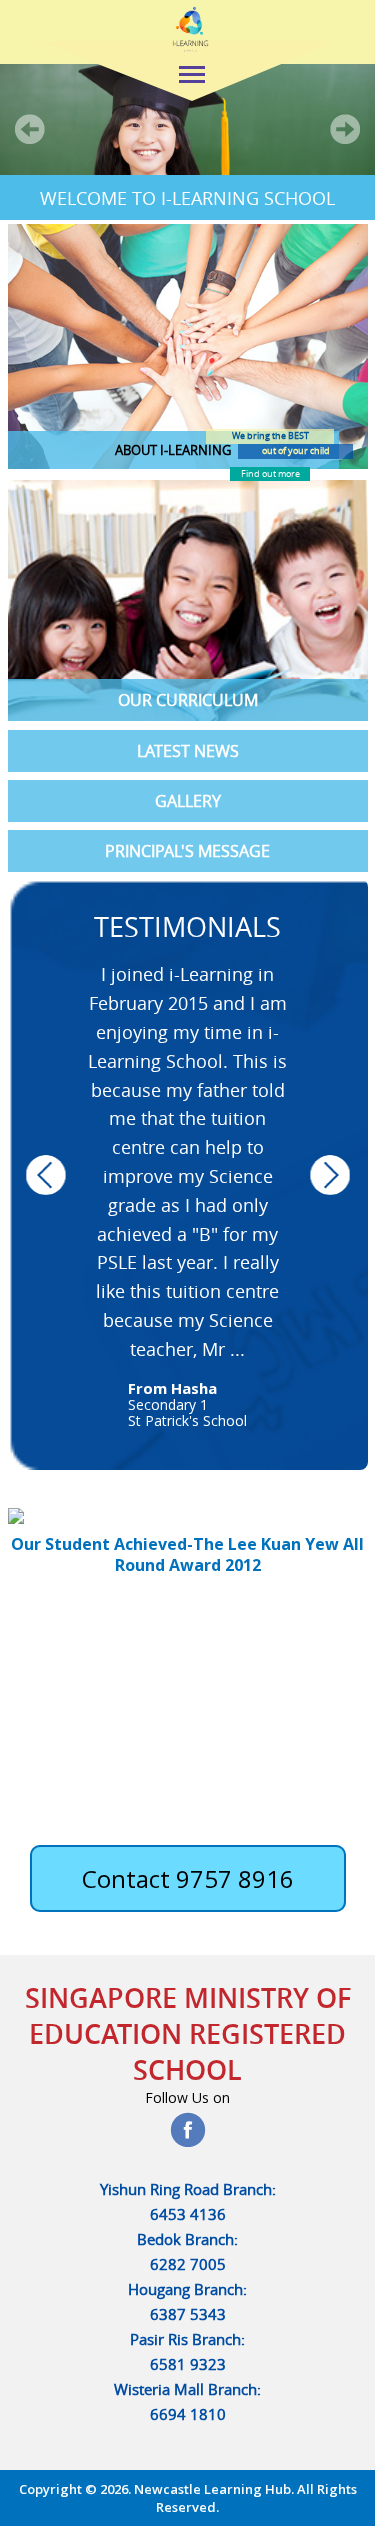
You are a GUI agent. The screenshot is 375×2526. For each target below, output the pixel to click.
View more (160, 346)
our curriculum (188, 700)
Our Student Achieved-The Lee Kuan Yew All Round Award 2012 (187, 1554)
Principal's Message (187, 851)
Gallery (188, 801)
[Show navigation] (190, 76)
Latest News (188, 751)
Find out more (270, 474)
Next (330, 1174)
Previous (46, 1174)
